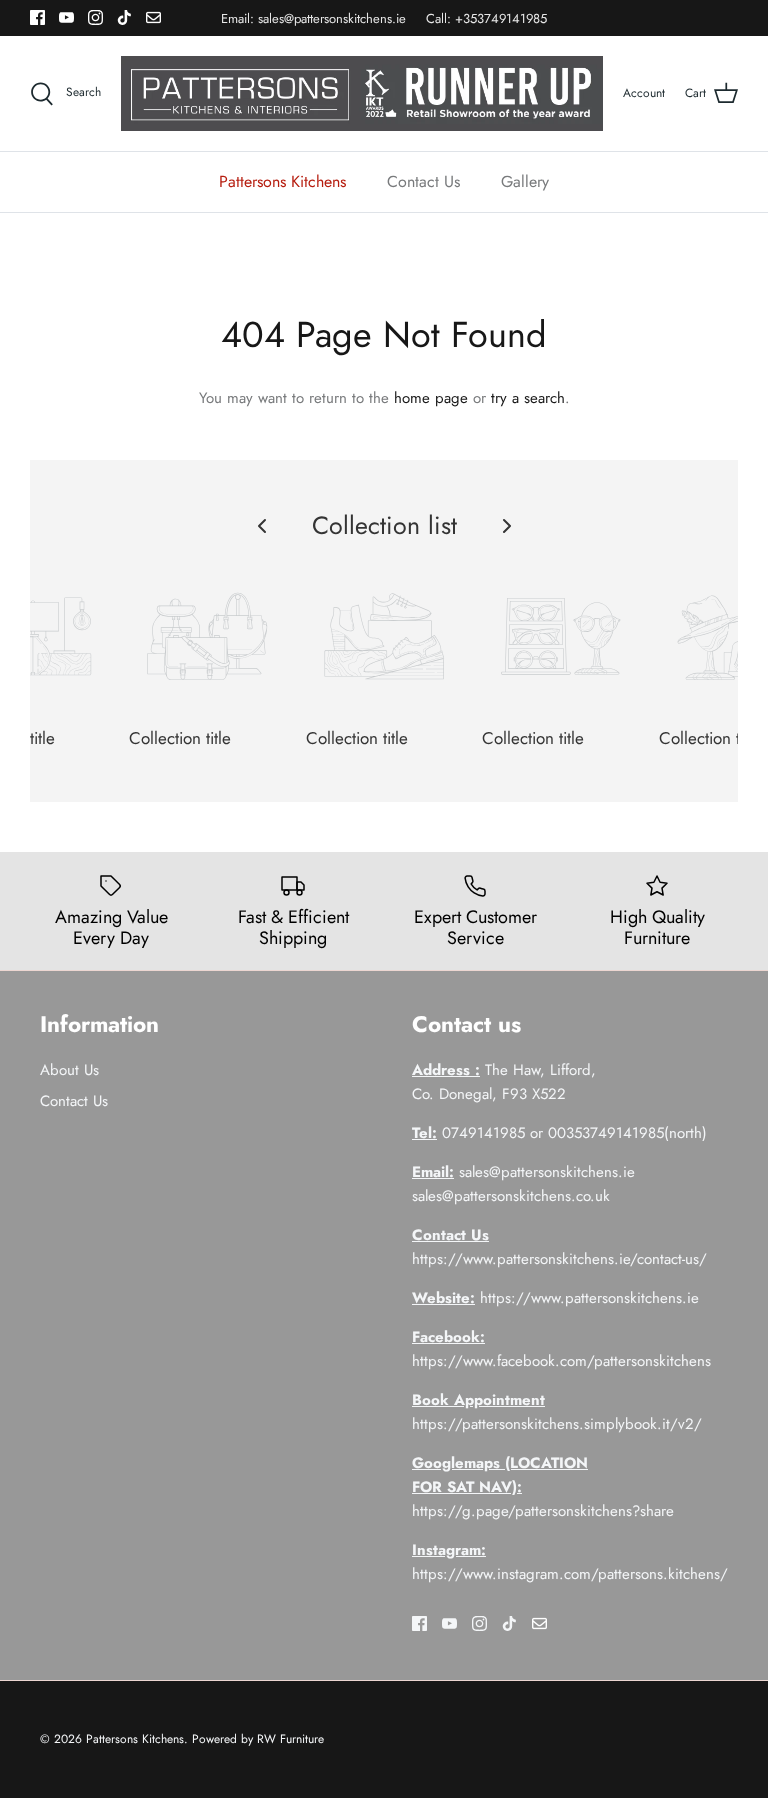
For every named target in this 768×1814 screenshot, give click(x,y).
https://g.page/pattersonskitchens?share (543, 1511)
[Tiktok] (124, 17)
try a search (528, 398)
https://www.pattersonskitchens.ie (589, 1298)
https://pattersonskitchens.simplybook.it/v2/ (557, 1424)
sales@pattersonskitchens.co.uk (511, 1196)
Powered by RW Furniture (258, 1739)
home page (431, 398)
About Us (69, 1070)
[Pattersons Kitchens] (362, 94)
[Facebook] (37, 17)
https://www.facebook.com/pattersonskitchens (561, 1361)
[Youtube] (66, 17)
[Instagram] (95, 17)
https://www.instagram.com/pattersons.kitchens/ (570, 1574)
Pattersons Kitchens (282, 181)
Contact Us (423, 181)
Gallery (525, 181)
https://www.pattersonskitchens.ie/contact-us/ (559, 1259)
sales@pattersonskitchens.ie (332, 18)
